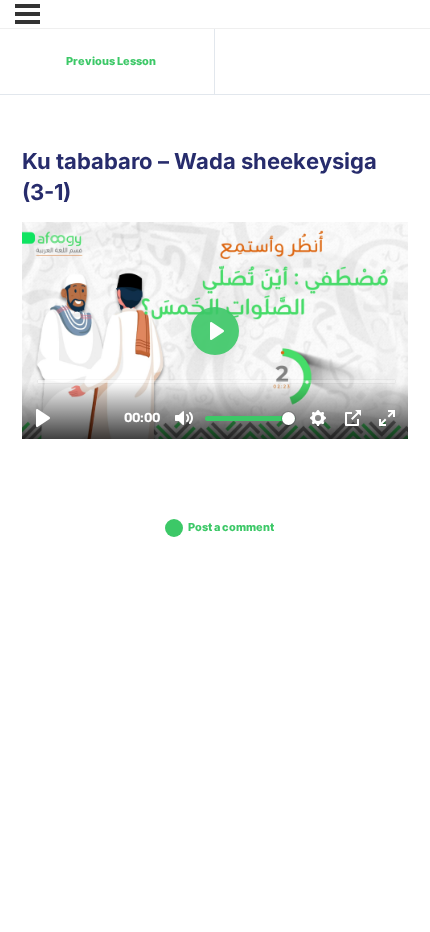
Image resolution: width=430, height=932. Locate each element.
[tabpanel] (215, 330)
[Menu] (27, 14)
